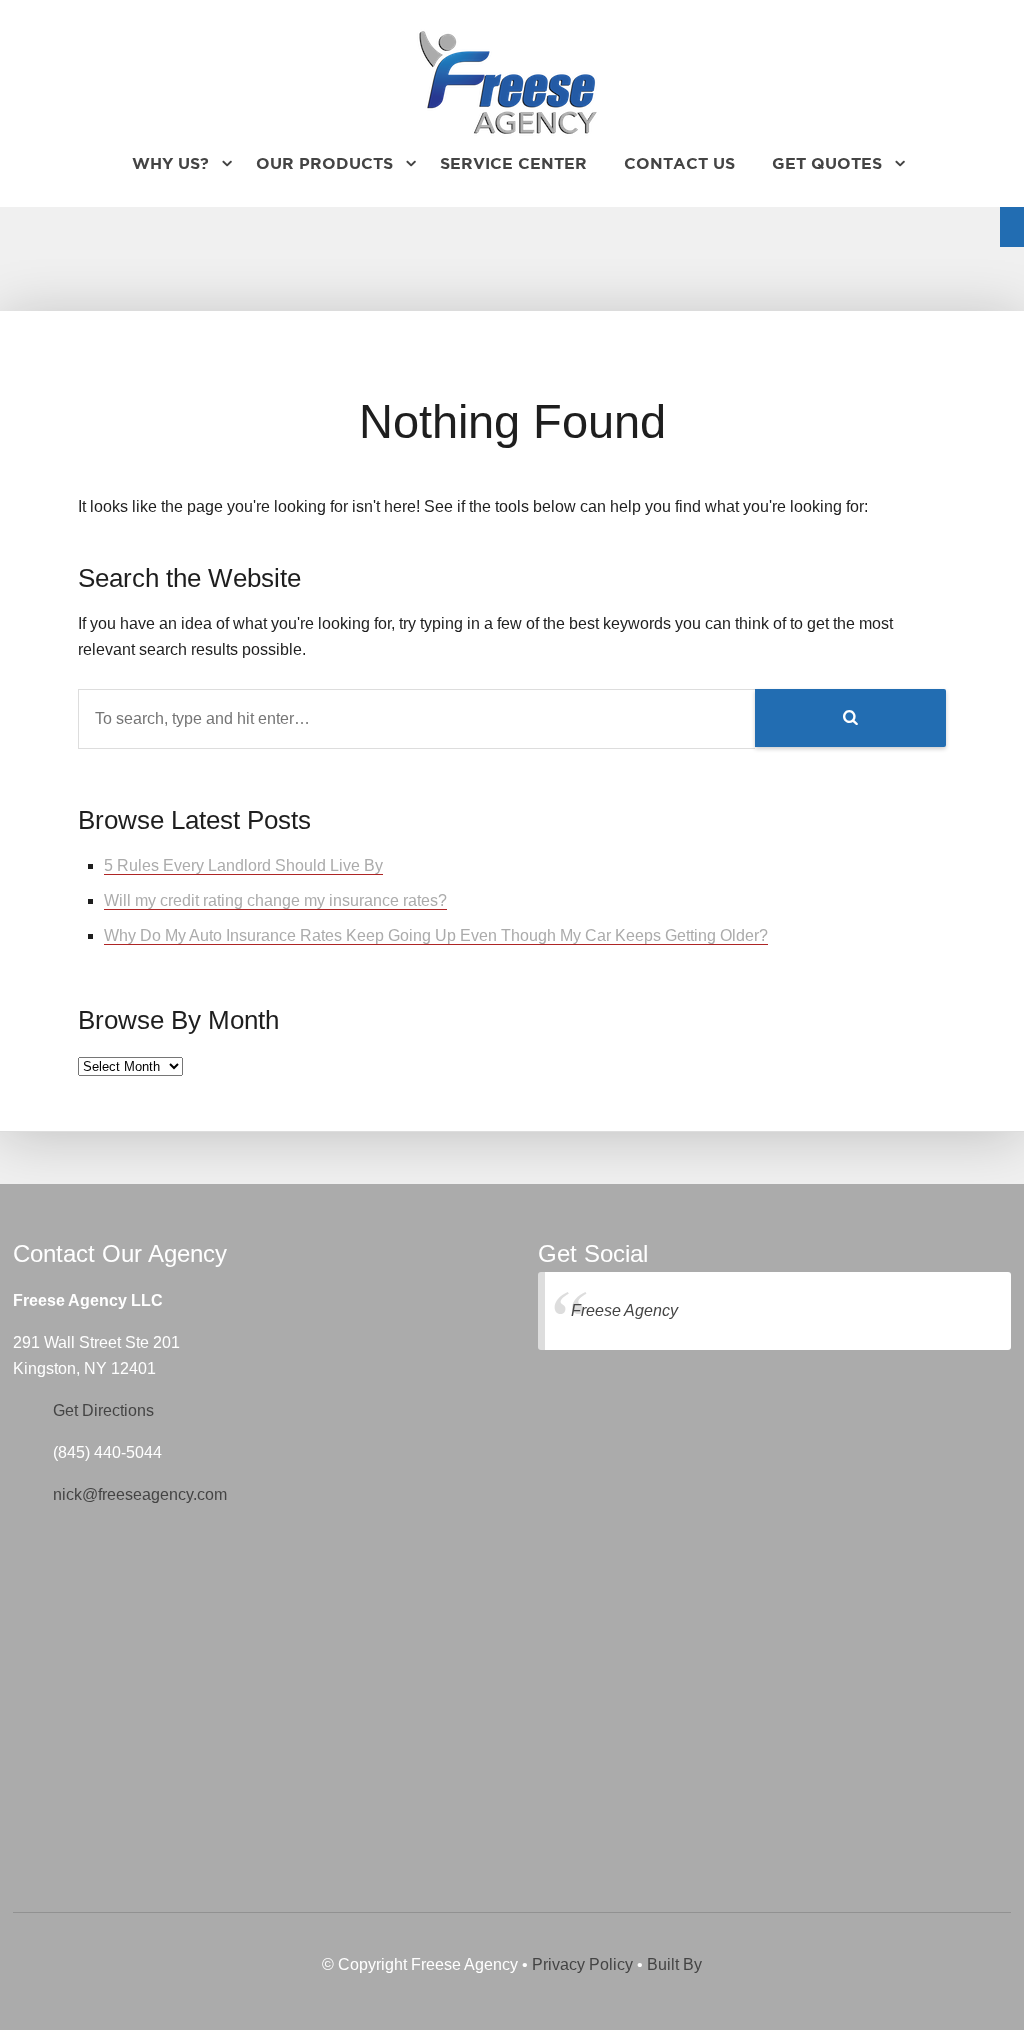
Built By (674, 1964)
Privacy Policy (582, 1964)
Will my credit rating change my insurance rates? (275, 900)
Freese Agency (624, 1310)
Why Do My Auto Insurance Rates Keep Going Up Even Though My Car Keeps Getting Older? (436, 935)
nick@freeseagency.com (140, 1494)
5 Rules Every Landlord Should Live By (243, 865)
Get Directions (103, 1410)
